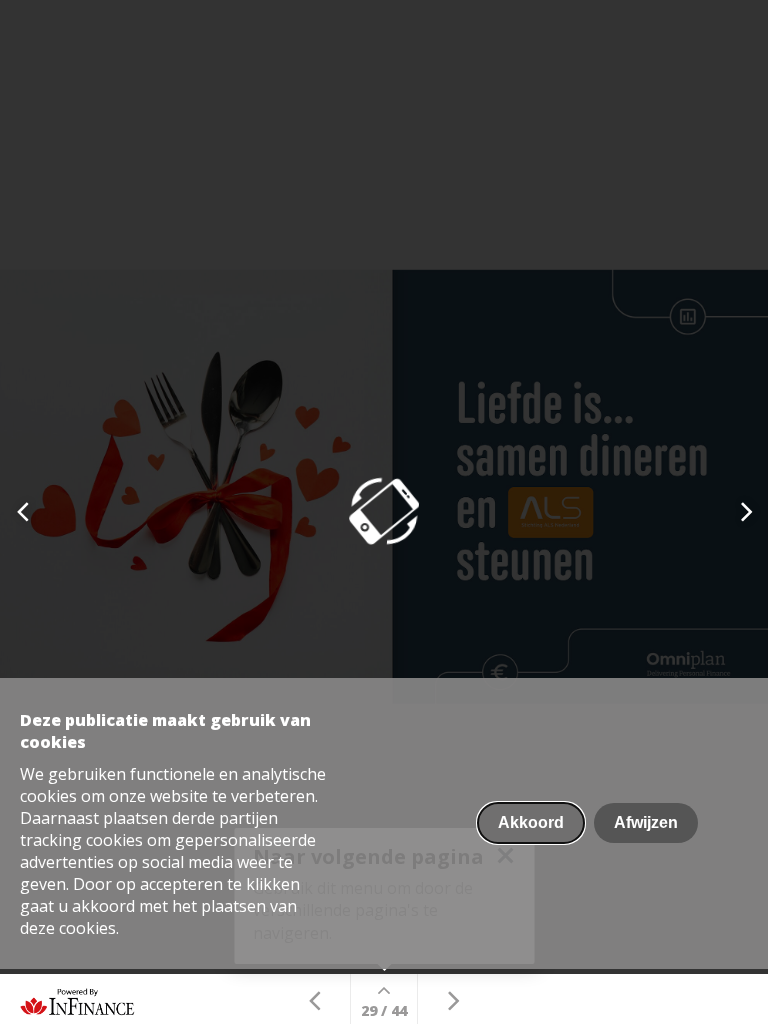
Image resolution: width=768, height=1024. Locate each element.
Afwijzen (646, 822)
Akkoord (531, 822)
